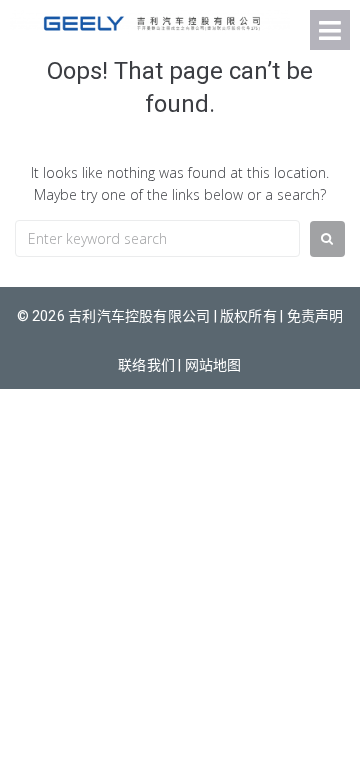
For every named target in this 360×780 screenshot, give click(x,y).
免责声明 (315, 316)
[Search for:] (157, 238)
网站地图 (213, 365)
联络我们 (146, 365)
